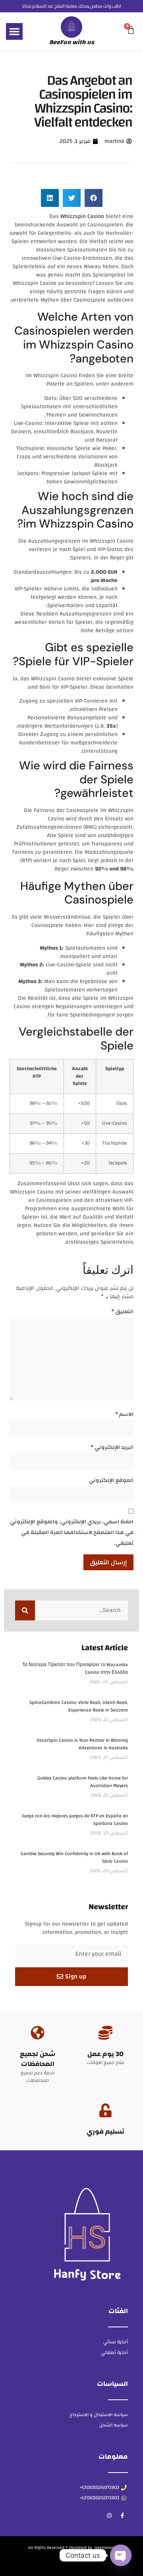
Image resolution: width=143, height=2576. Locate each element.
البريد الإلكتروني (112, 1447)
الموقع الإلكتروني (111, 1480)
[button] (14, 31)
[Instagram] (109, 2516)
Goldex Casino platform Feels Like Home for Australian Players (83, 1782)
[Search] (25, 1610)
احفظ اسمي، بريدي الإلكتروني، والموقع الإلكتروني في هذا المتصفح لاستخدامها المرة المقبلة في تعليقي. (72, 1532)
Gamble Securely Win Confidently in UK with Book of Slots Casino (74, 1857)
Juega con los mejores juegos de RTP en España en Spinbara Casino (75, 1820)
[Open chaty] (121, 2555)
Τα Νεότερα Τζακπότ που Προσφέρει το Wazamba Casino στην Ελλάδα (75, 1668)
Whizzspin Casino (82, 216)
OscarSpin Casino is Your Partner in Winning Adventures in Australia (82, 1744)
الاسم (124, 1414)
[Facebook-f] (122, 2516)
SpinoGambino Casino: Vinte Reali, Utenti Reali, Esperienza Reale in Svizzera (79, 1706)
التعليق (122, 1312)
